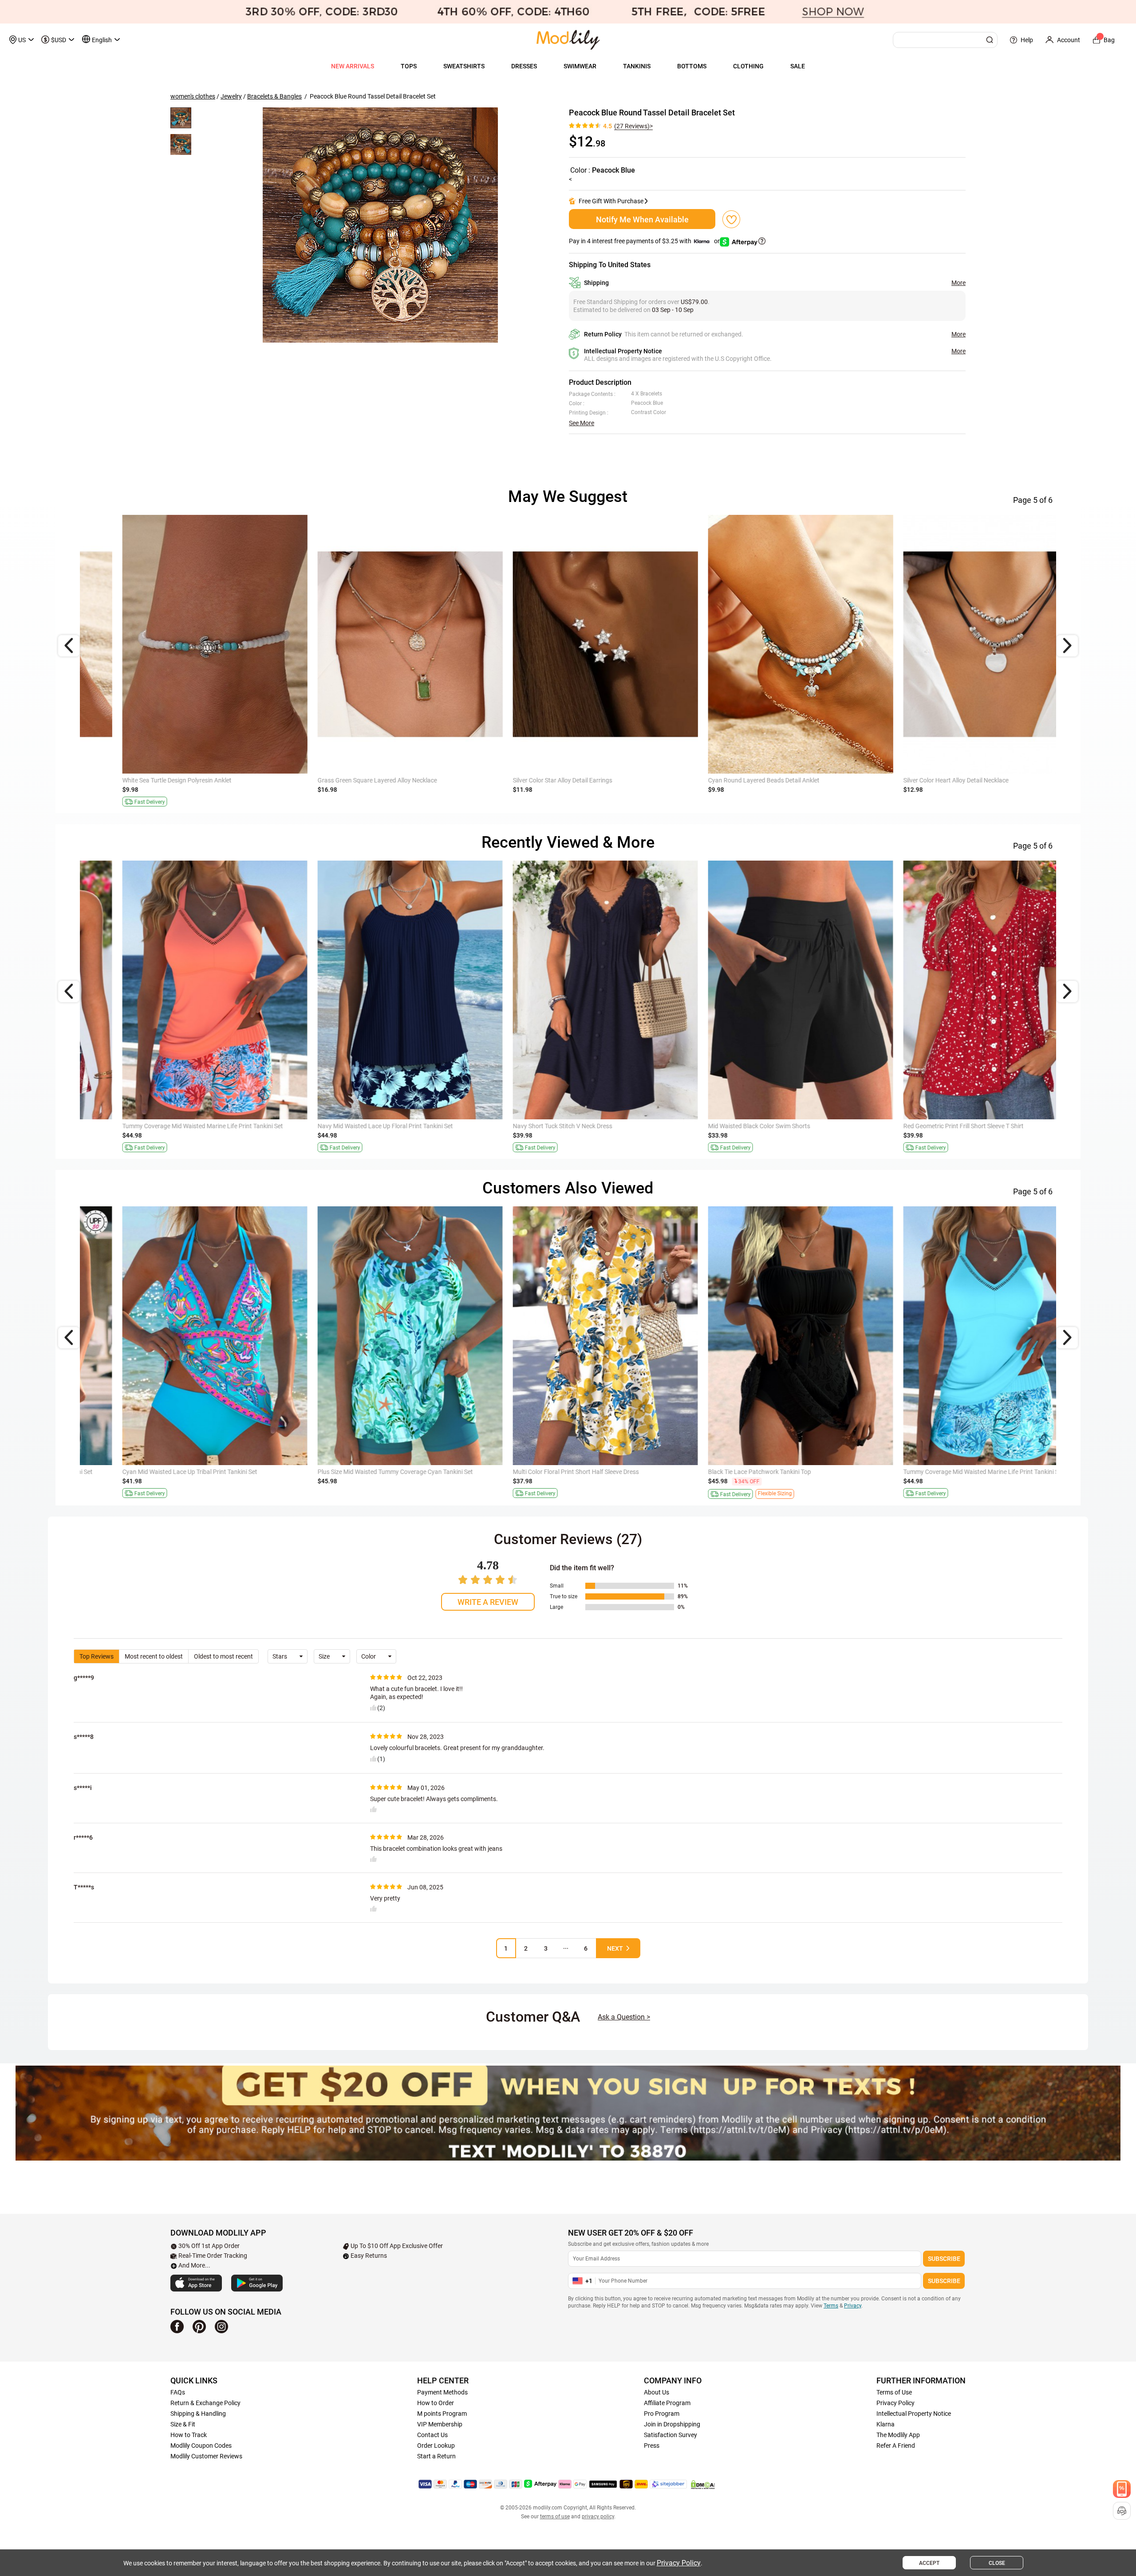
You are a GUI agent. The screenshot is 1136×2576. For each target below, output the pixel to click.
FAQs (178, 2392)
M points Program (442, 2414)
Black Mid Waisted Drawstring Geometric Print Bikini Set (161, 1126)
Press (652, 2446)
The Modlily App (898, 2435)
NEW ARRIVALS (353, 66)
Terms (831, 2306)
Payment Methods (442, 2392)
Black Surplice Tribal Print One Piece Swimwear (539, 1472)
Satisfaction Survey (671, 2435)
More (958, 283)
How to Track (189, 2435)
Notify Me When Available (642, 219)
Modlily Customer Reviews (206, 2456)
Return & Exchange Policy (205, 2403)
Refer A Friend (896, 2446)
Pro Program (662, 2414)
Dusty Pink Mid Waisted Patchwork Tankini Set (539, 1126)
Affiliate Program (667, 2403)
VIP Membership (440, 2424)
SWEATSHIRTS (464, 66)
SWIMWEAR (580, 66)
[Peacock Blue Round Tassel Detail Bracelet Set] (380, 225)
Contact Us (432, 2435)
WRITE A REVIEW (488, 1602)
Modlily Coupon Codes (201, 2446)
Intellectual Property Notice (914, 2414)
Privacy (853, 2306)
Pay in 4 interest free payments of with (645, 241)
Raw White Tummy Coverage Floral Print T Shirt (344, 1472)
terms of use (555, 2517)
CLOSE (997, 2563)
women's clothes (193, 96)
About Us (657, 2392)
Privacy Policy (895, 2403)
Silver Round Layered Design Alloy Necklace (339, 780)
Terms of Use (894, 2392)
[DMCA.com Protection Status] (703, 2485)
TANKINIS (637, 66)
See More (582, 423)
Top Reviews (97, 1656)
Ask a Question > (624, 2017)
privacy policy (598, 2517)
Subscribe (944, 2259)
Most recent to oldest (154, 1656)
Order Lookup (436, 2446)
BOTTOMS (692, 66)
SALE (798, 66)
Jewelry (231, 96)
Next (615, 1948)
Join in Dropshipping (672, 2424)
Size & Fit (183, 2424)
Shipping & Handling (198, 2414)
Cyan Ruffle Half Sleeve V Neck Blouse (331, 1126)
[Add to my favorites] (731, 219)
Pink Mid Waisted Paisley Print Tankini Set (141, 1472)
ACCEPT (929, 2563)
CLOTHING (748, 66)
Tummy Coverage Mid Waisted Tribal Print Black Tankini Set (751, 1126)
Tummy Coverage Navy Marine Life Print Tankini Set (741, 1472)
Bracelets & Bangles (274, 96)
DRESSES (524, 66)
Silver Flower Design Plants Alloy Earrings (727, 780)
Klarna (886, 2424)
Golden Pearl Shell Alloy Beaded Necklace (531, 780)
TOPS (409, 66)
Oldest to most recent (223, 1656)
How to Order (436, 2403)
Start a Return (436, 2456)
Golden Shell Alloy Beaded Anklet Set (134, 780)
